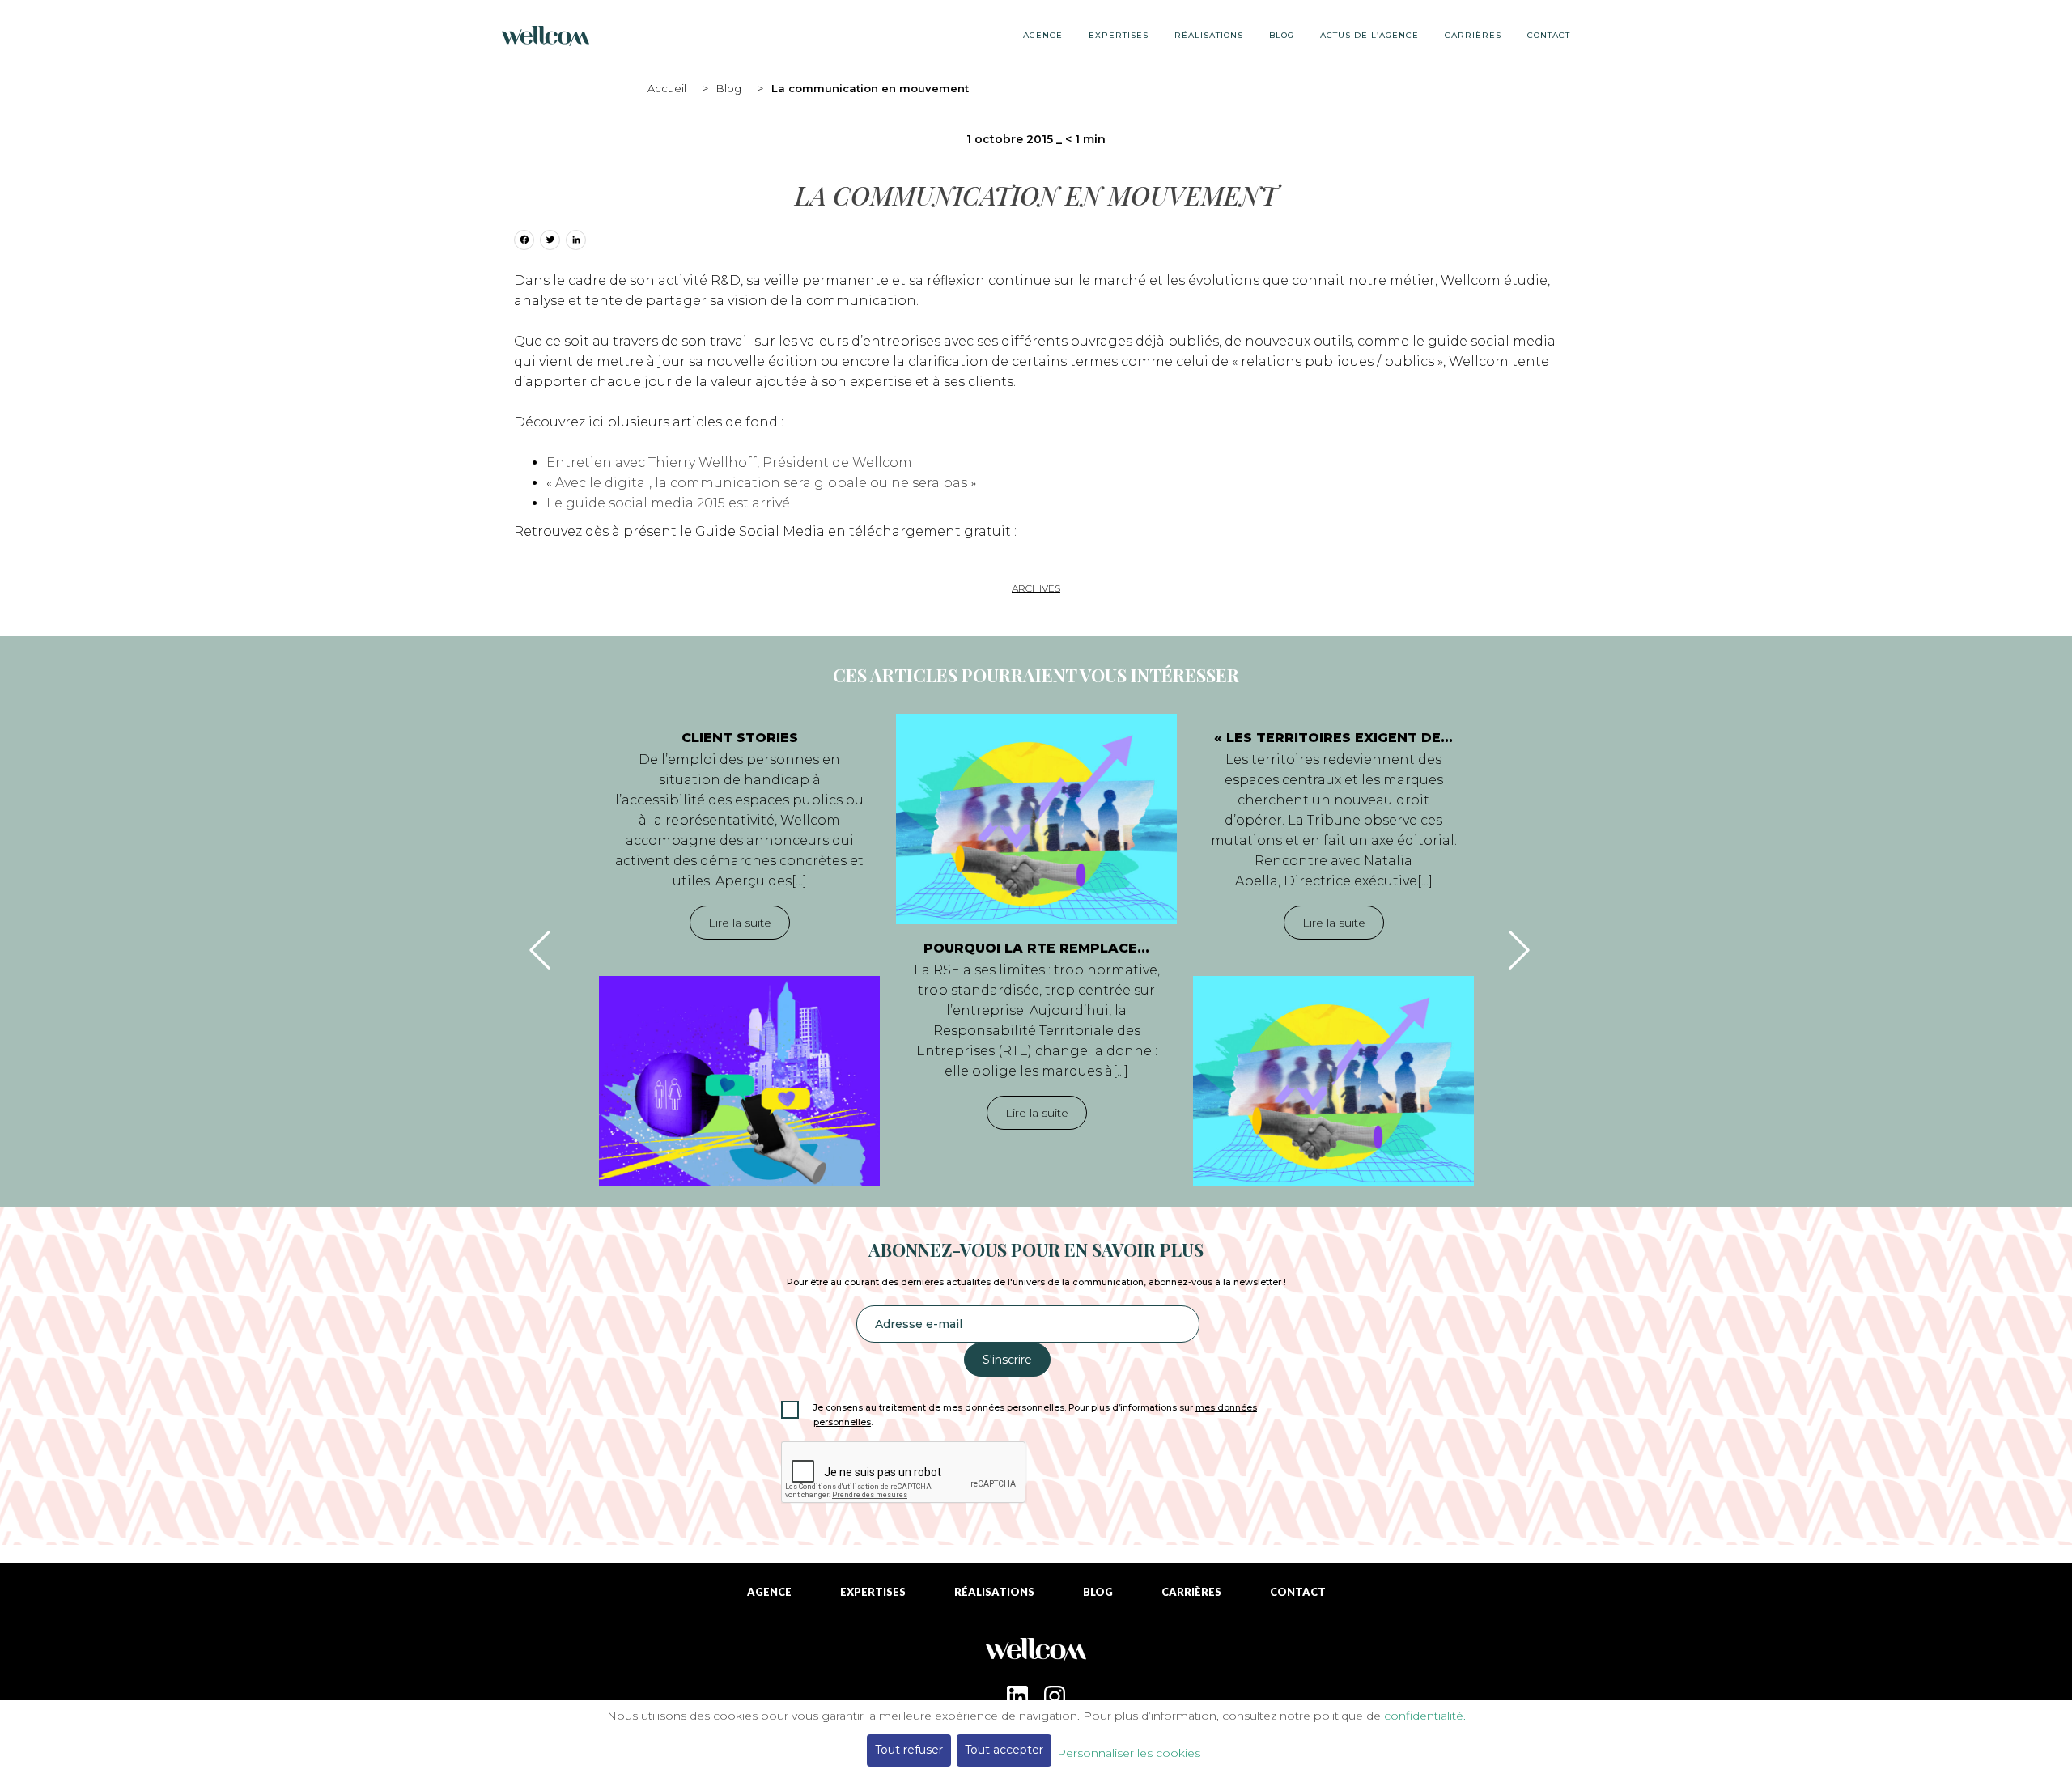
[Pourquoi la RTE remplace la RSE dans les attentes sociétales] (1036, 819)
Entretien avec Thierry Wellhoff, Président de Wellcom (729, 463)
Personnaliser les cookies (1129, 1753)
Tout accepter (1004, 1750)
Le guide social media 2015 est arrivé (668, 503)
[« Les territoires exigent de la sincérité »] (1333, 1081)
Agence (1043, 35)
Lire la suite (740, 923)
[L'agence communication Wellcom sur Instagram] (1055, 1696)
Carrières (1473, 35)
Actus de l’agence (1369, 35)
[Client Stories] (739, 1081)
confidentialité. (1425, 1716)
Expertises (1119, 35)
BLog (1282, 35)
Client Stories (740, 738)
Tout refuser (909, 1750)
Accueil (667, 88)
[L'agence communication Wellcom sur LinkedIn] (1017, 1696)
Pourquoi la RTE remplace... (1036, 948)
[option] (739, 950)
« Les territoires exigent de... (1333, 738)
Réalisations (1209, 35)
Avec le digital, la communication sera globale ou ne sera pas (761, 483)
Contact (1549, 35)
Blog (729, 88)
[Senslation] (1036, 1655)
